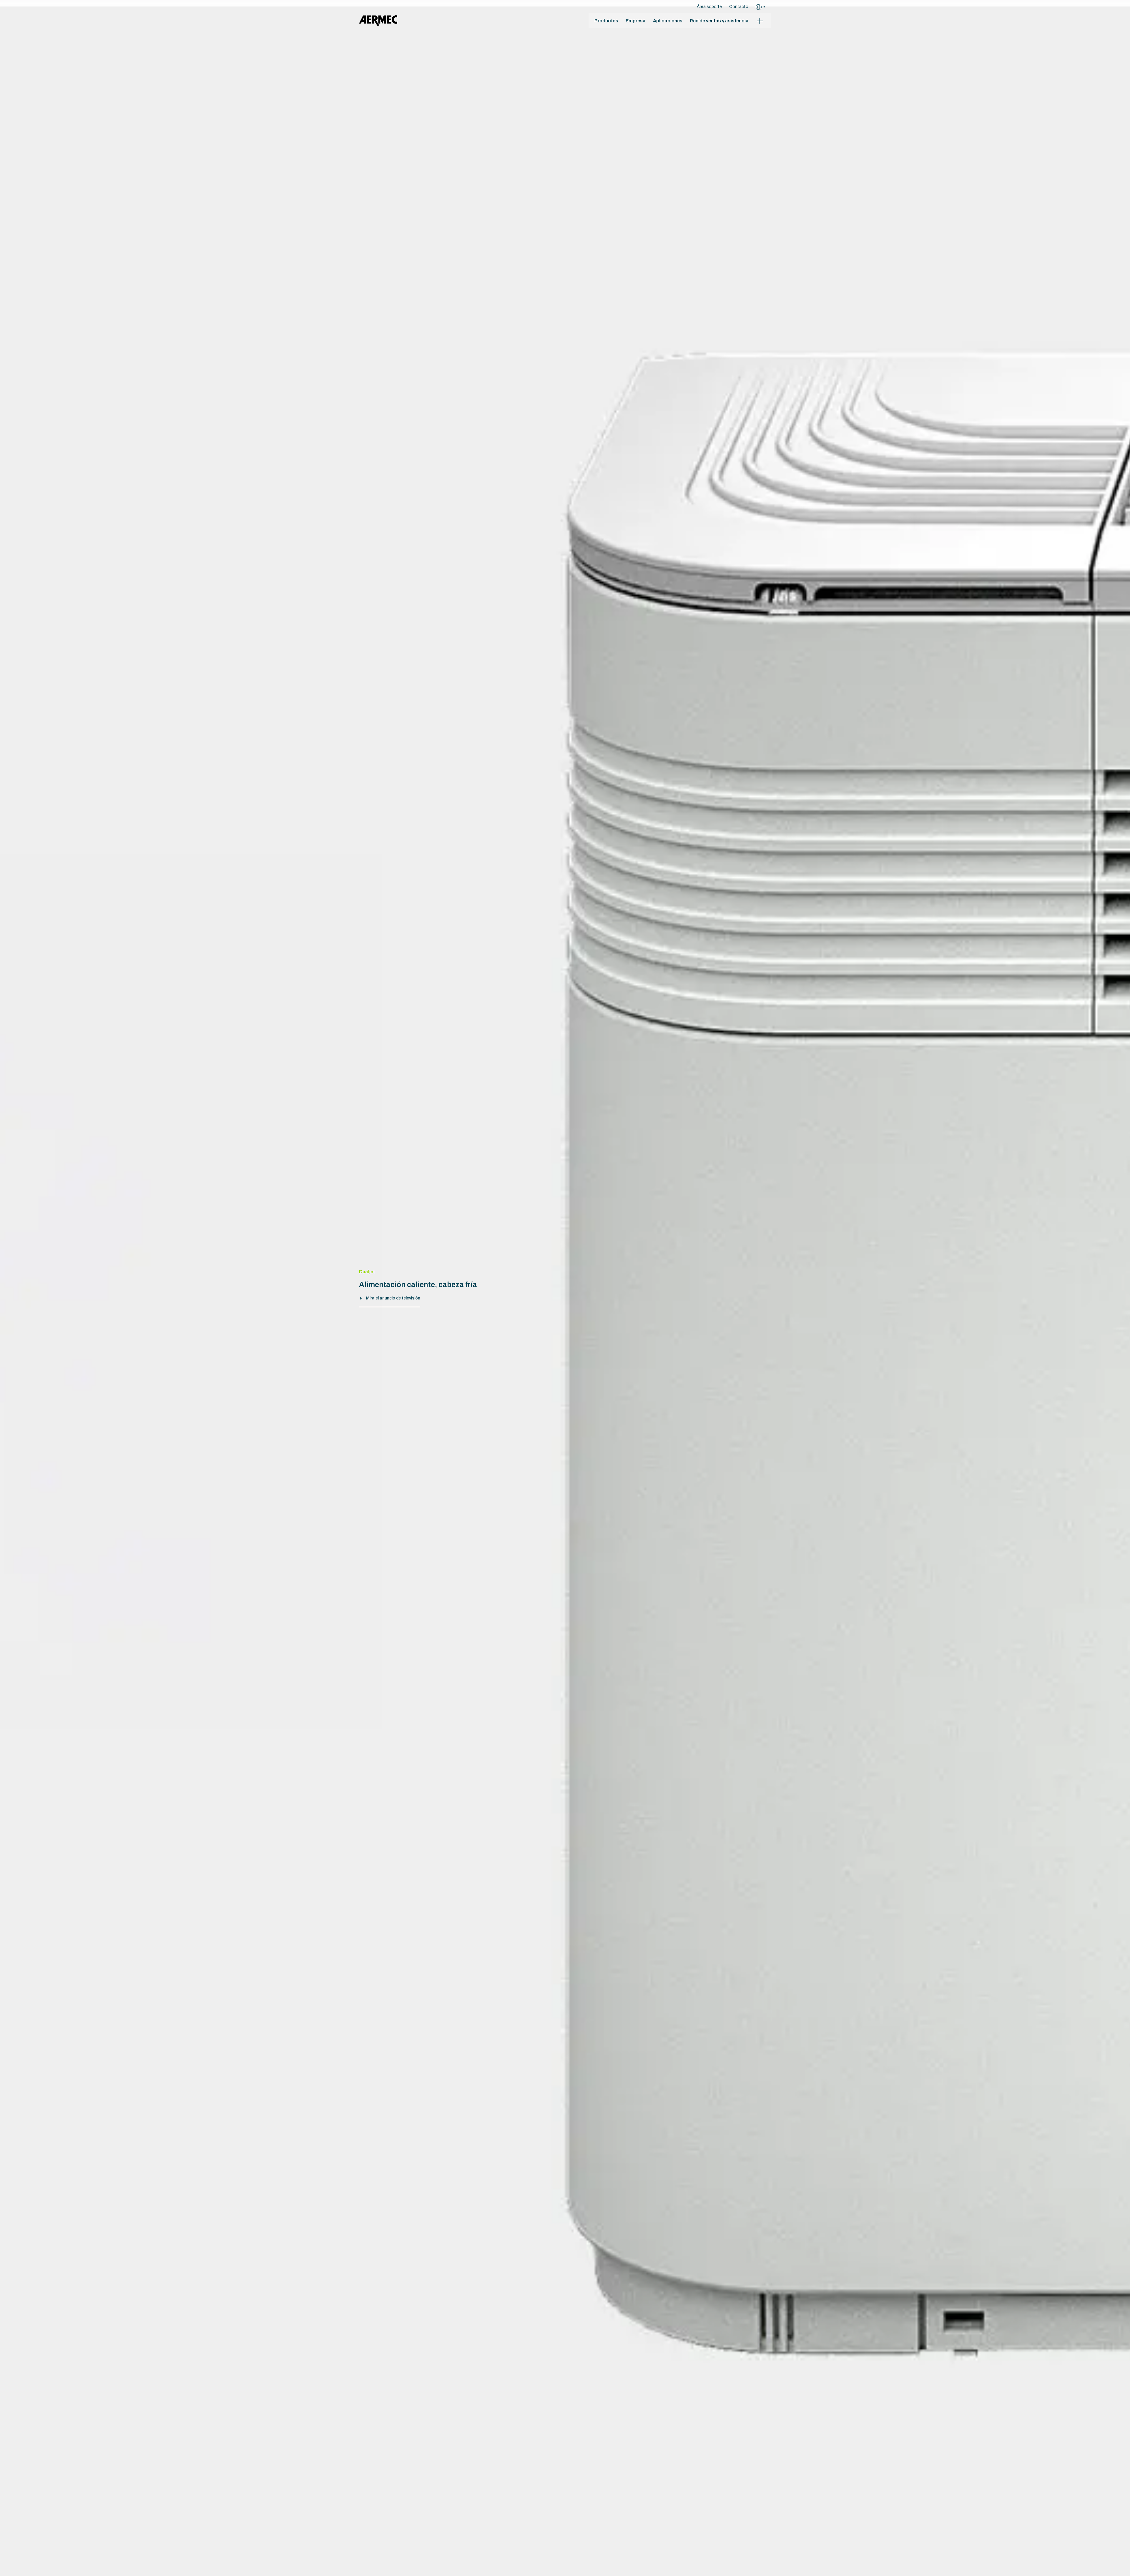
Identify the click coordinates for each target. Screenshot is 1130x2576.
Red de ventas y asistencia (719, 21)
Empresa (636, 21)
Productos (606, 21)
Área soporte (709, 7)
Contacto (739, 7)
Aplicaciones (668, 21)
